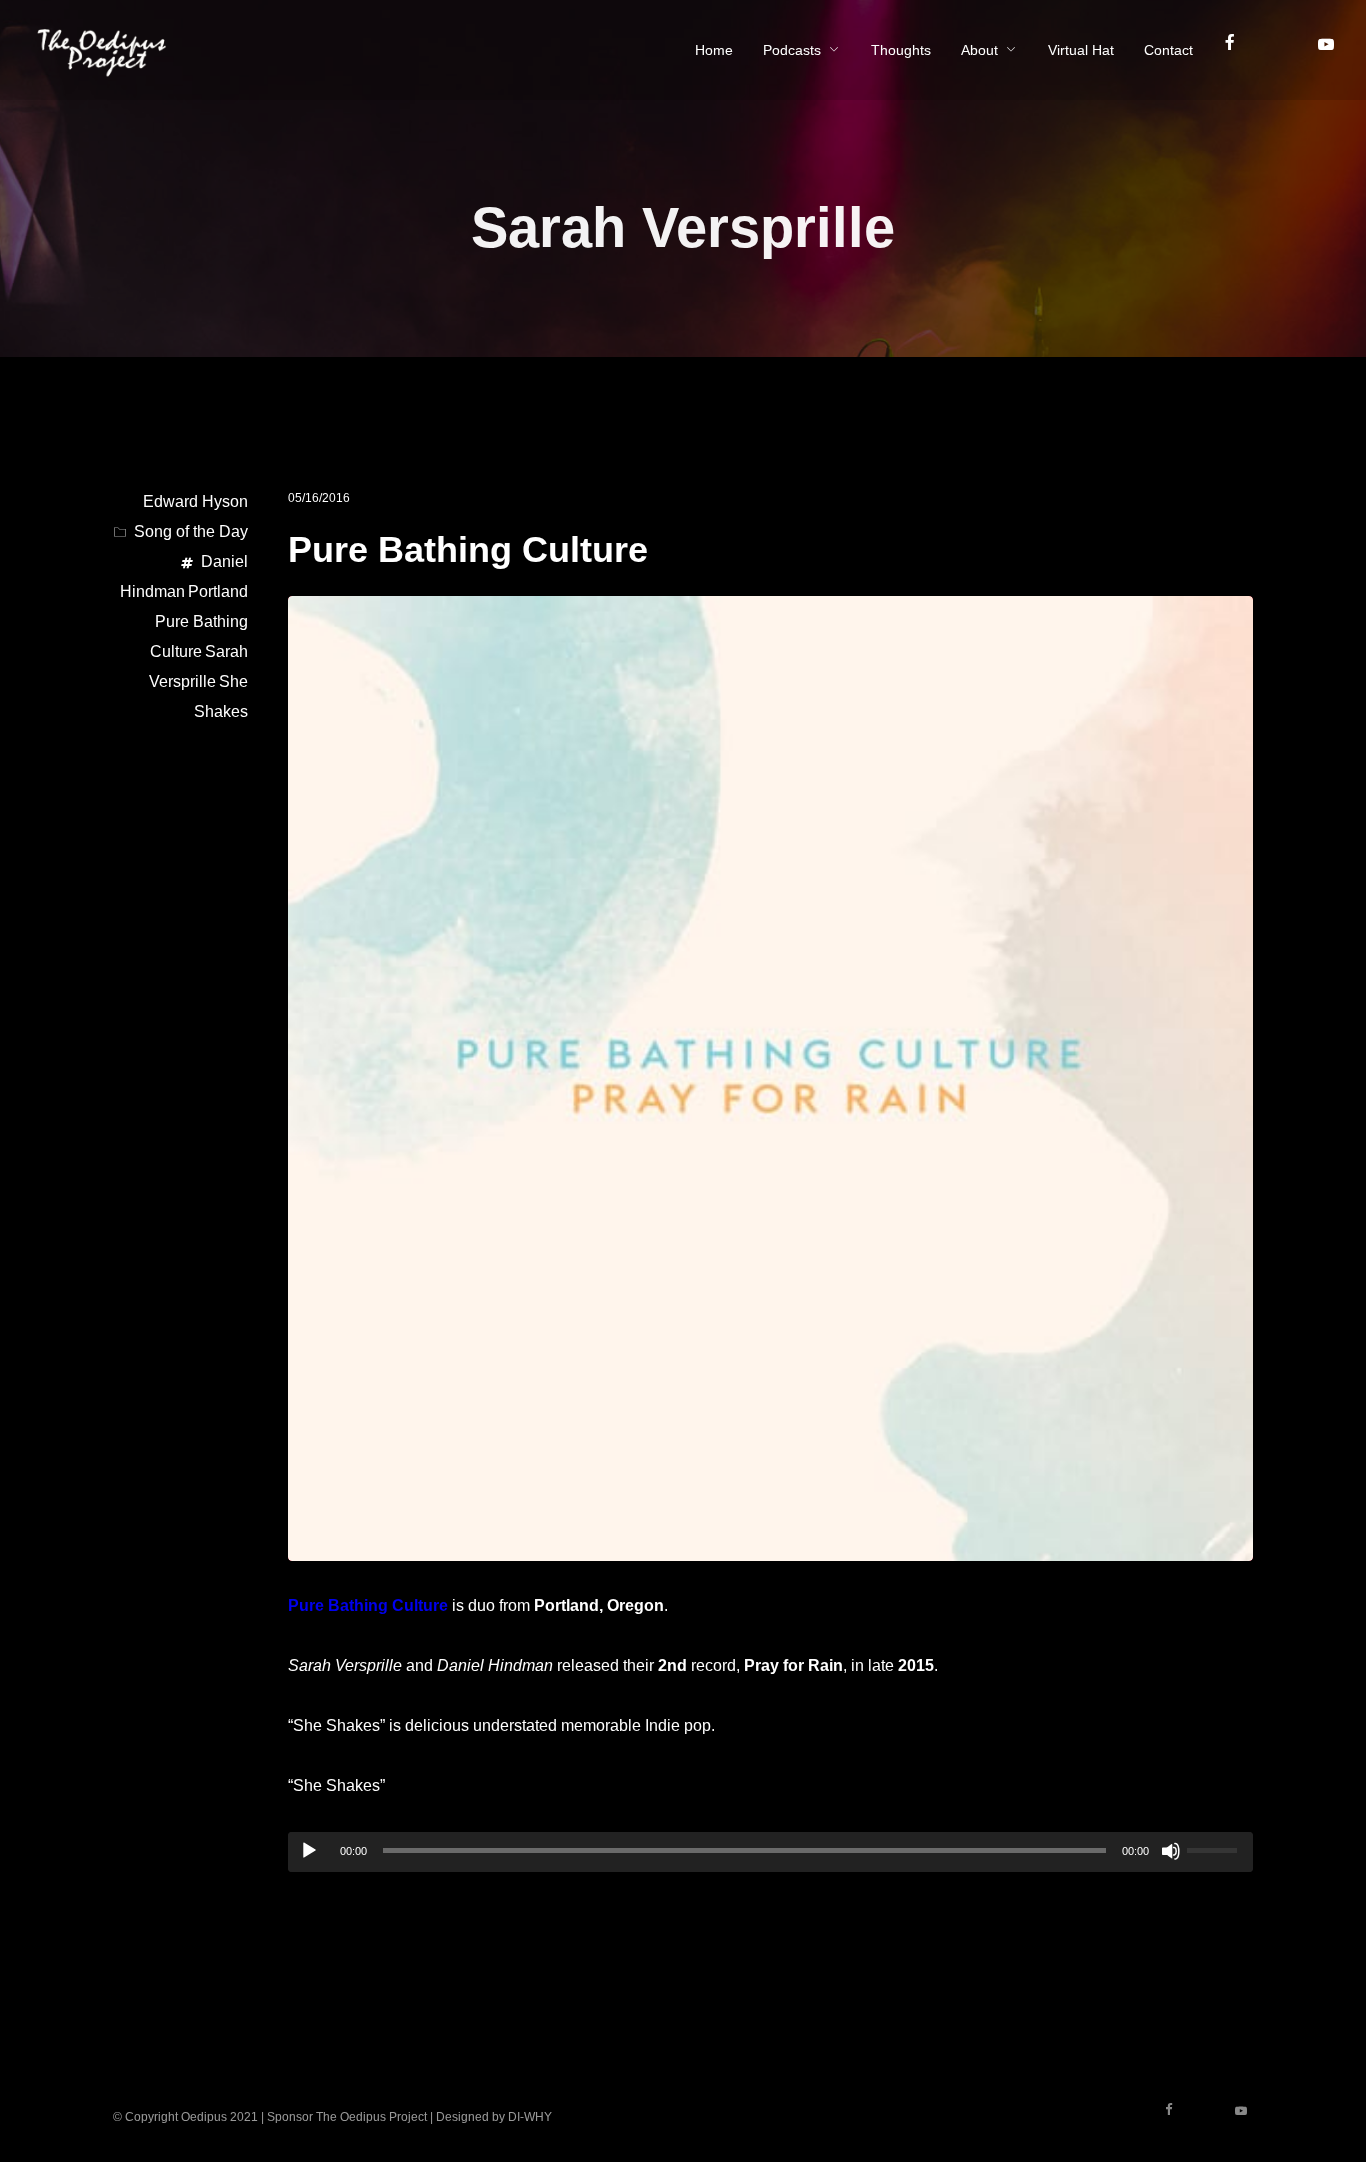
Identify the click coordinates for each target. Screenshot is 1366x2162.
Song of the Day (191, 531)
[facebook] (1238, 50)
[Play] (309, 1851)
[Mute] (1171, 1851)
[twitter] (1286, 50)
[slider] (1215, 1848)
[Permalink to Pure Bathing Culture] (770, 1545)
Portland (218, 591)
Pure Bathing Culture (468, 549)
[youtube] (1325, 52)
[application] (770, 1852)
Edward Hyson (195, 501)
